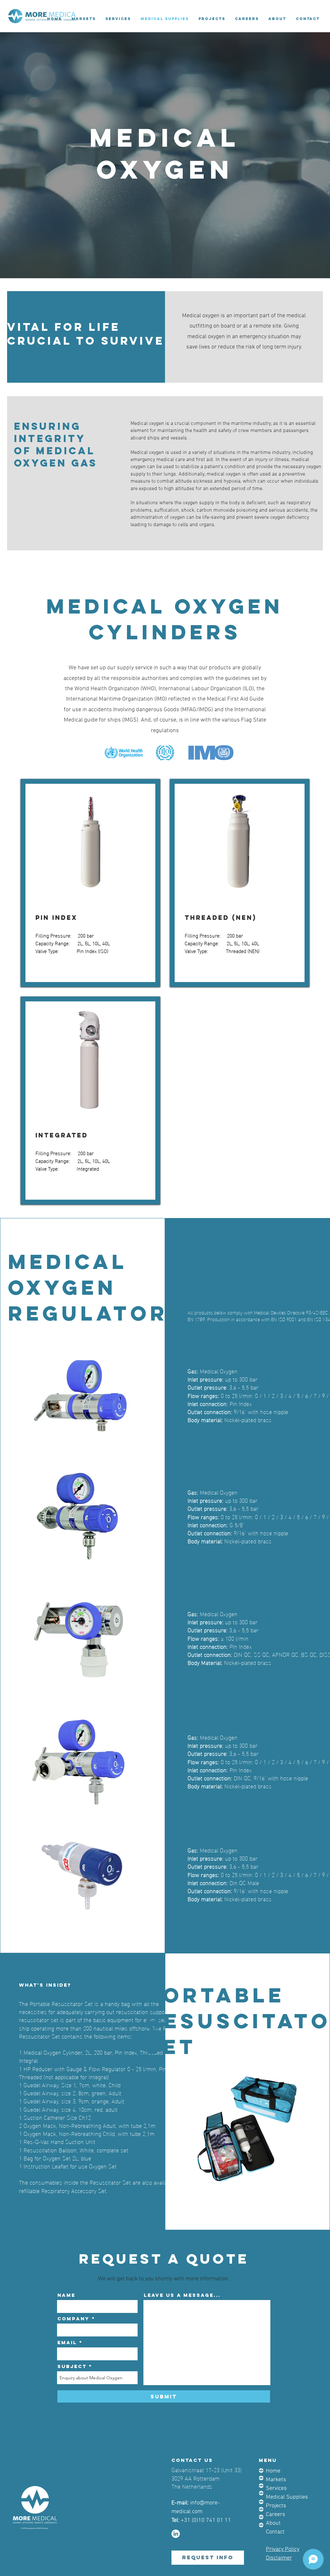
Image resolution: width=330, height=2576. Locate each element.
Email (67, 2342)
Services (276, 2488)
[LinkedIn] (176, 2534)
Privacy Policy (283, 2549)
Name (66, 2295)
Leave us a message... (182, 2295)
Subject (72, 2366)
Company (73, 2319)
